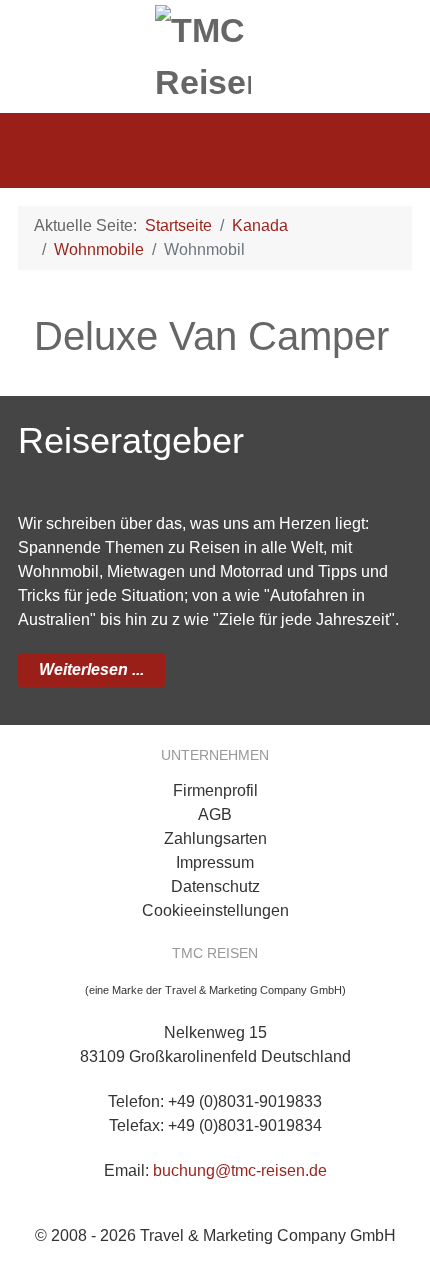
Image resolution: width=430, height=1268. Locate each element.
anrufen (389, 31)
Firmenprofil (215, 790)
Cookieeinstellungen (215, 910)
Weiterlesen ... (91, 669)
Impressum (215, 862)
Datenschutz (215, 886)
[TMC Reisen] (215, 51)
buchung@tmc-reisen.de (240, 1170)
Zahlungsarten (215, 838)
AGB (215, 814)
